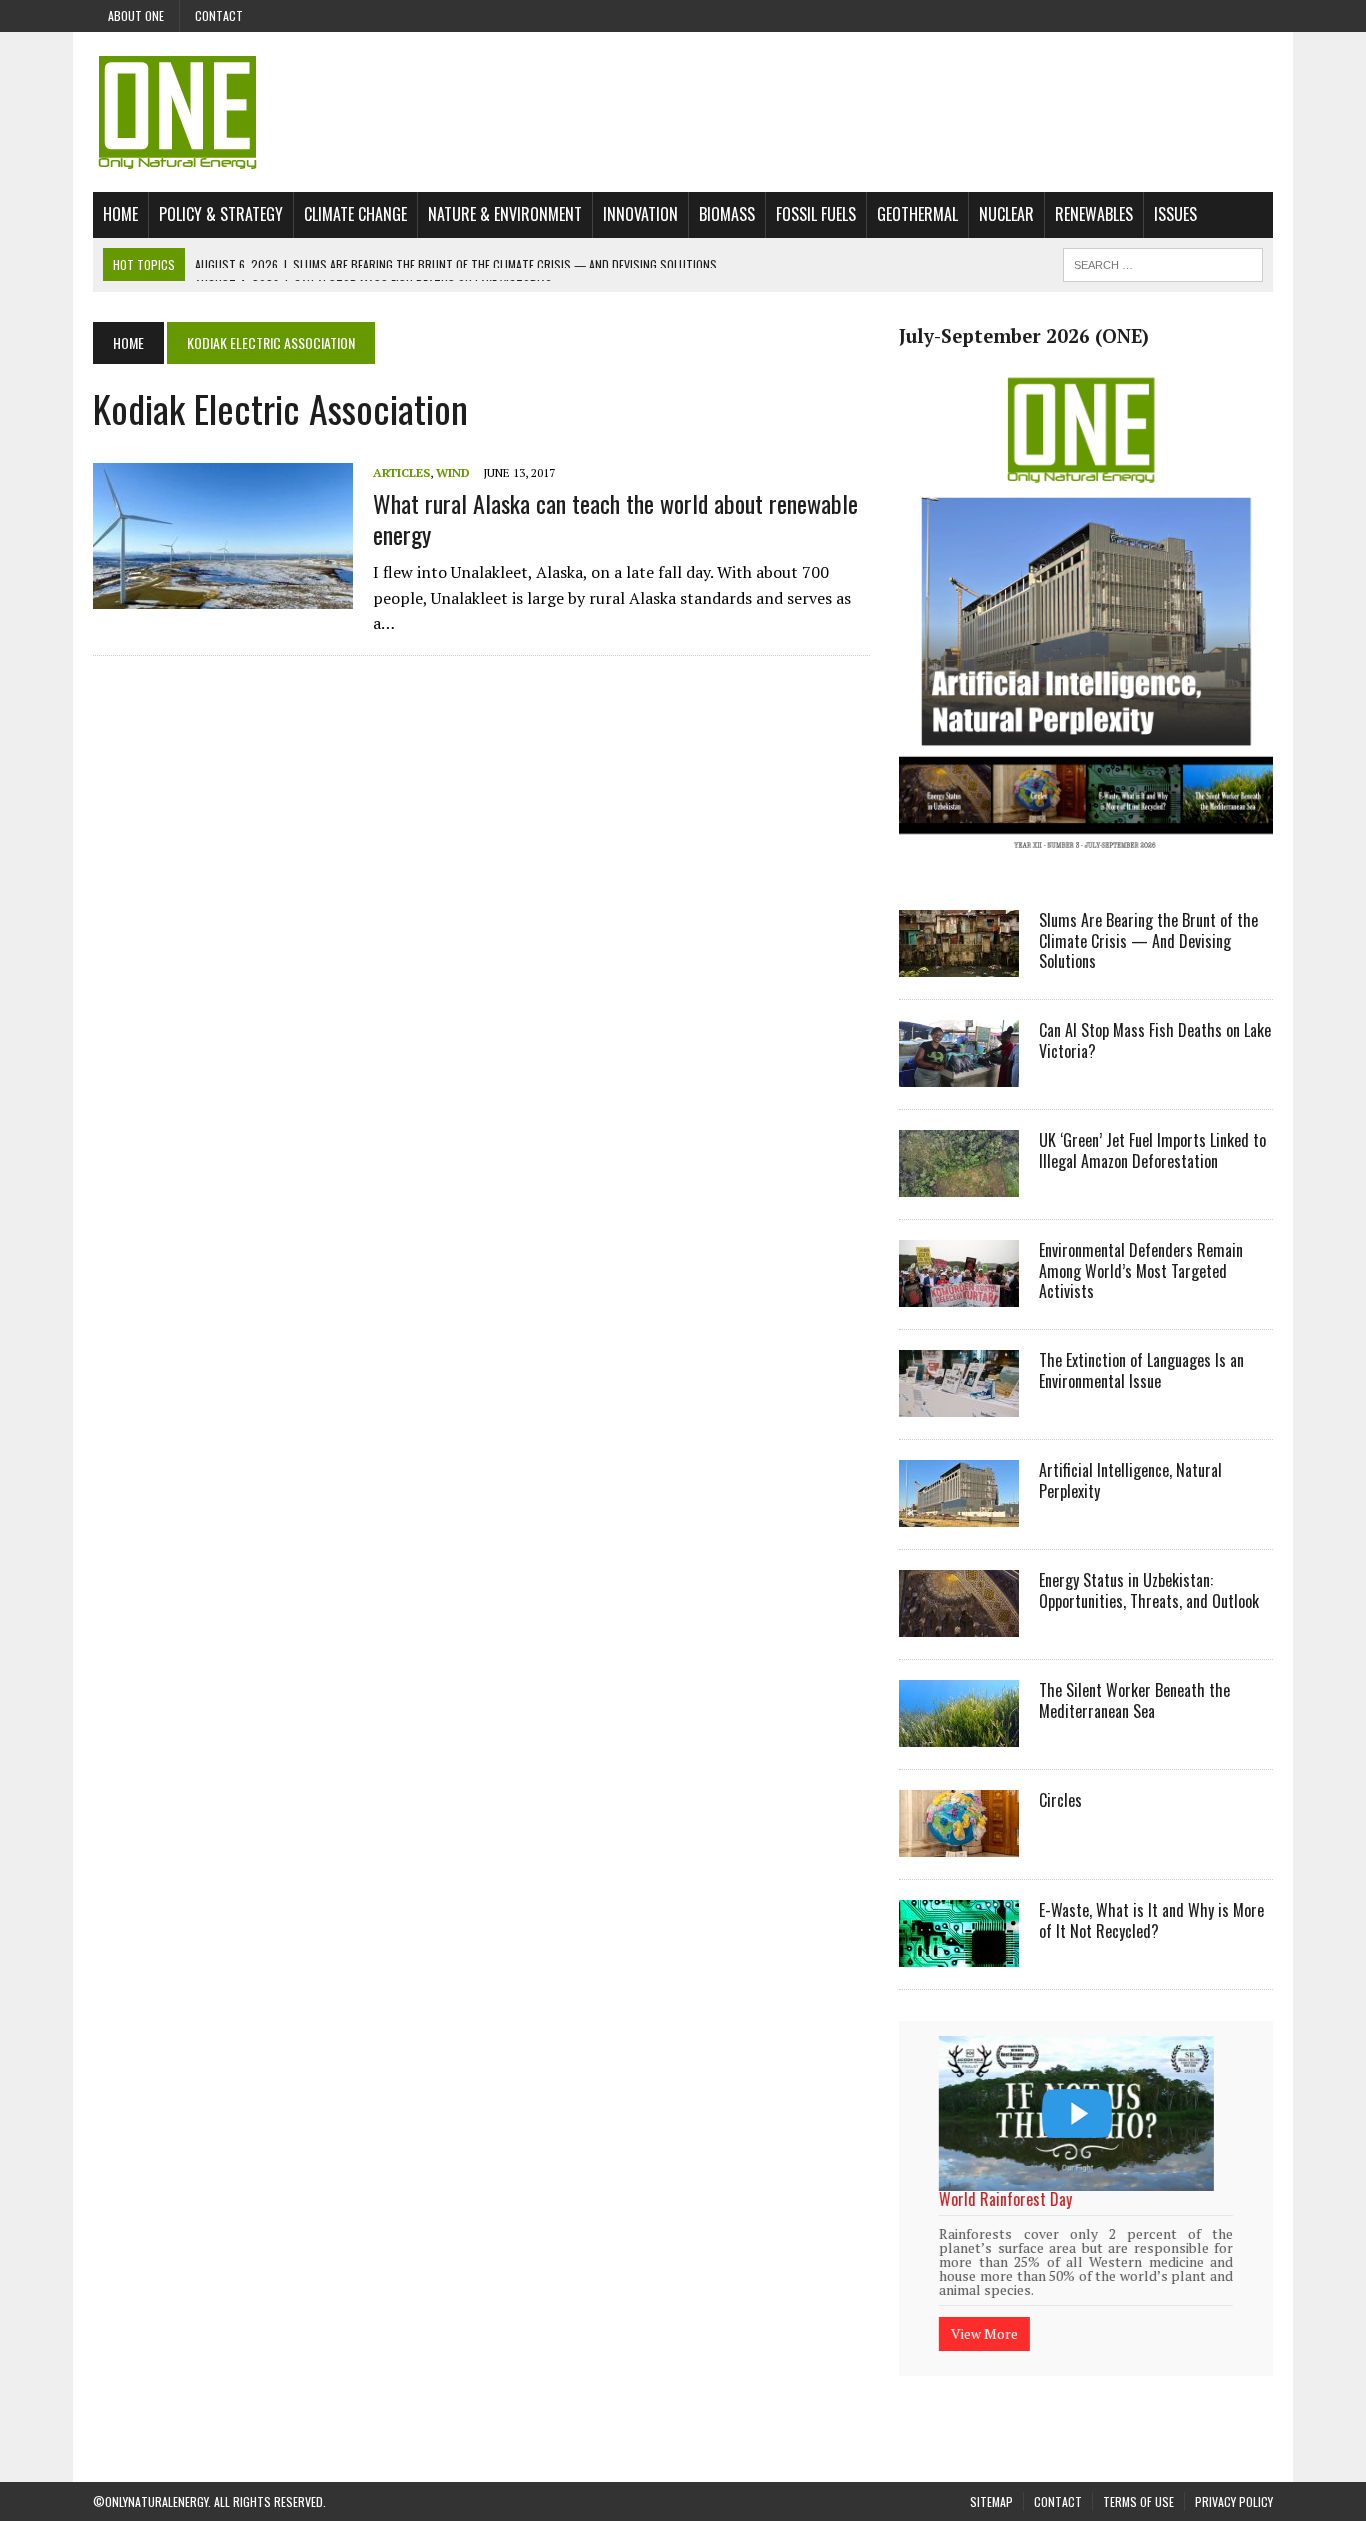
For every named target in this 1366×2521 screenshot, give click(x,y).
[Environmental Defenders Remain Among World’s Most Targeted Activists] (959, 1293)
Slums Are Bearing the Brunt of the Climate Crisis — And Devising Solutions (1148, 941)
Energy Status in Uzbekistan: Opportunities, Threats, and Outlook (1149, 1590)
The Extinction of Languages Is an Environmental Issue (1141, 1370)
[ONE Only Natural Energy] (683, 112)
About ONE (136, 15)
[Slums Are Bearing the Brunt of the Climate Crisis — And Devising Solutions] (959, 963)
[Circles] (959, 1843)
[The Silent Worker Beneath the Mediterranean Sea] (959, 1733)
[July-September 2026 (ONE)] (1086, 864)
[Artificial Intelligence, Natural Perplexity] (959, 1513)
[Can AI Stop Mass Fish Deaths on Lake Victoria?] (959, 1073)
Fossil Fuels (816, 214)
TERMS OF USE (1138, 2475)
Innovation (640, 214)
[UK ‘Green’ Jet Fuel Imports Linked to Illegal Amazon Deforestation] (959, 1183)
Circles (1060, 1800)
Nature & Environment (505, 214)
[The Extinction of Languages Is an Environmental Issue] (959, 1403)
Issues (1175, 214)
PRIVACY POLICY (1234, 2475)
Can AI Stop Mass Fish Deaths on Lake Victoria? (1155, 1040)
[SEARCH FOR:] (1163, 262)
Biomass (727, 214)
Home (120, 214)
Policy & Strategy (221, 214)
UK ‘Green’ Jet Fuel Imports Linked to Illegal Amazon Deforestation (1152, 1150)
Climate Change (355, 214)
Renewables (1094, 214)
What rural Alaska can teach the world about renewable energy (615, 518)
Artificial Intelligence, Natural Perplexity (1130, 1480)
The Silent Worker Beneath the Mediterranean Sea (1134, 1700)
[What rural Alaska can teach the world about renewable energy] (223, 596)
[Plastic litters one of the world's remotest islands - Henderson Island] (1076, 2113)
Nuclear (1006, 214)
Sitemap (991, 2475)
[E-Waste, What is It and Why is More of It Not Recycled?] (959, 1953)
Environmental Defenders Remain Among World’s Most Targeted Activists (1141, 1271)
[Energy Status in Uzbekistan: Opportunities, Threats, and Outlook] (959, 1623)
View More (984, 2307)
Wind (453, 472)
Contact (219, 15)
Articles (401, 472)
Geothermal (917, 214)
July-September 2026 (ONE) (1024, 336)
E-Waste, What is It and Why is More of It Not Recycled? (1151, 1920)
